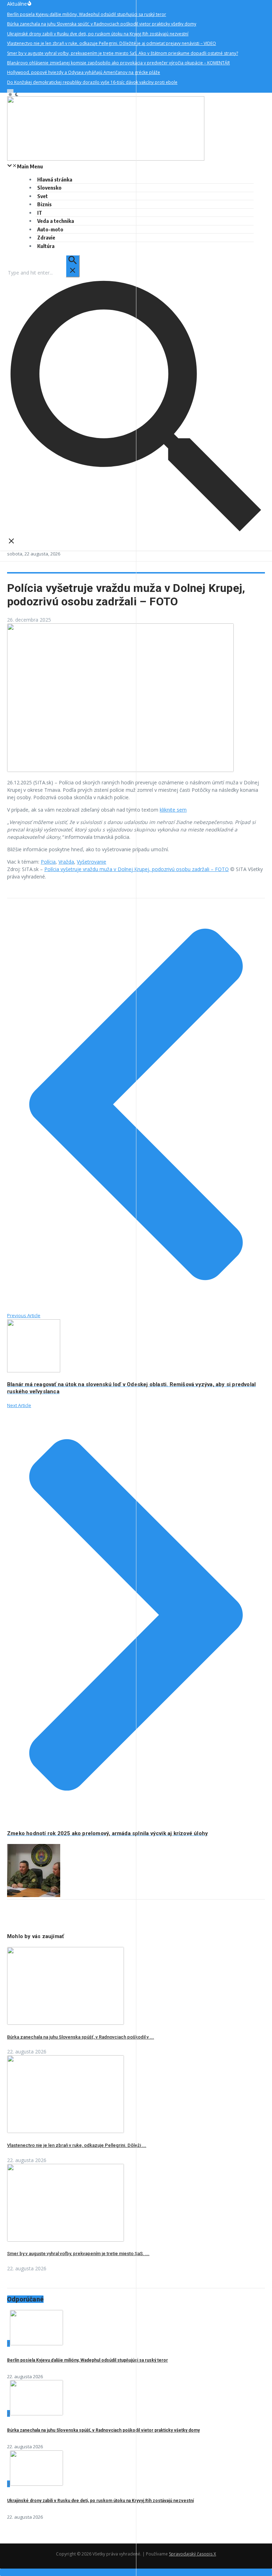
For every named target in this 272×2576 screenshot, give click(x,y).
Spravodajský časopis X (192, 2554)
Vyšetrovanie (92, 862)
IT (40, 213)
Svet (42, 196)
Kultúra (46, 246)
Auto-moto (50, 229)
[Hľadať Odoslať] (73, 266)
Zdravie (46, 237)
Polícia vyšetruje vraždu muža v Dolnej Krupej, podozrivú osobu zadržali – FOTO (137, 869)
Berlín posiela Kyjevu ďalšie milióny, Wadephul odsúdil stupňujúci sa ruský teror (87, 2360)
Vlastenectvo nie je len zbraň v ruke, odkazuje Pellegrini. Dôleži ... (77, 2145)
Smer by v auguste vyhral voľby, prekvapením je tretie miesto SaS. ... (78, 2254)
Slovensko (49, 188)
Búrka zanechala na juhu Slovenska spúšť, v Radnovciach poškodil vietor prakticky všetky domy (103, 2430)
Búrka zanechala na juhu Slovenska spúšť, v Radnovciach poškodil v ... (81, 2037)
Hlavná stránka (55, 179)
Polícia (48, 862)
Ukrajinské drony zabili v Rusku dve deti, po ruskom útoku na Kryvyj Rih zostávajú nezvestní (100, 2501)
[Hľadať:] (43, 273)
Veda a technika (56, 221)
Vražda (66, 862)
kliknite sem (173, 810)
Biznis (44, 204)
